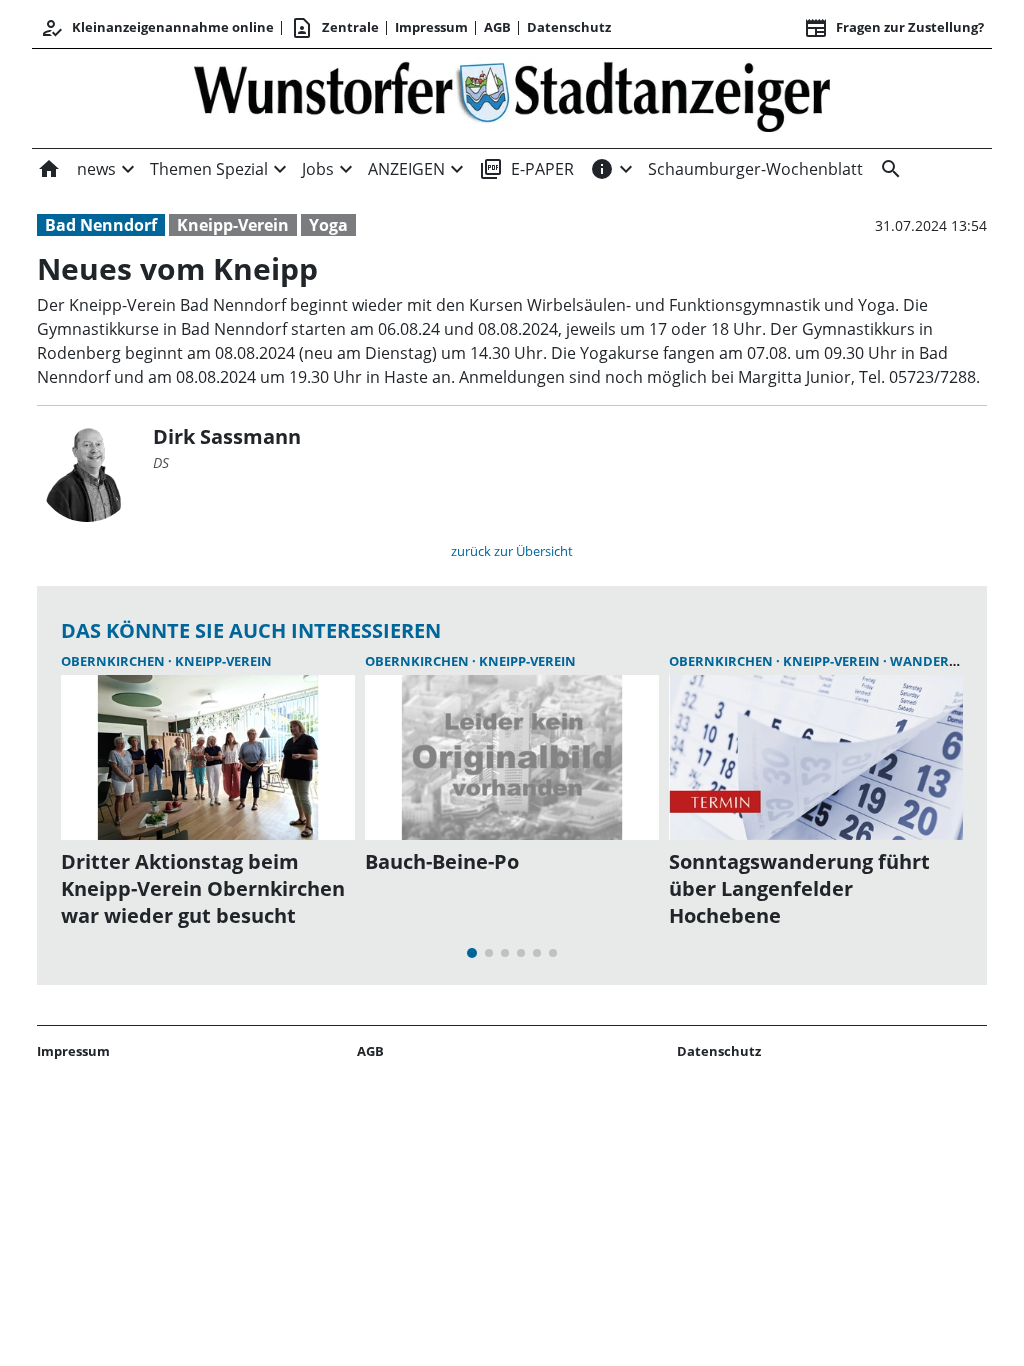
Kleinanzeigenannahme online (157, 28)
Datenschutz (569, 27)
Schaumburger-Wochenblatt (755, 169)
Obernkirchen (114, 661)
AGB (497, 27)
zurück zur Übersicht (512, 551)
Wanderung (934, 661)
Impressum (431, 27)
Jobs (318, 169)
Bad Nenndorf (101, 225)
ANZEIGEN (406, 169)
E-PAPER (526, 169)
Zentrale (334, 28)
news (96, 169)
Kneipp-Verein (233, 225)
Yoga (328, 225)
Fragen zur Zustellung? (894, 28)
